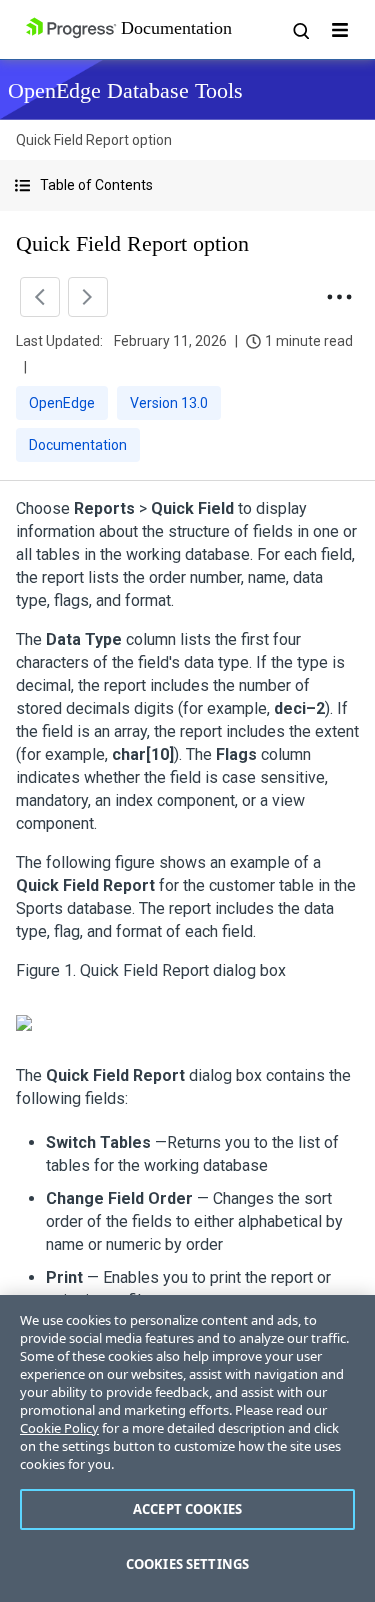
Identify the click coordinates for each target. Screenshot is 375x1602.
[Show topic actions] (339, 297)
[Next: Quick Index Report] (88, 297)
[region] (187, 1448)
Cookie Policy (59, 1428)
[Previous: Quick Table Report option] (40, 297)
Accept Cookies (187, 1509)
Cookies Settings (187, 1564)
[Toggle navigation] (340, 30)
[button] (187, 185)
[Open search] (300, 30)
